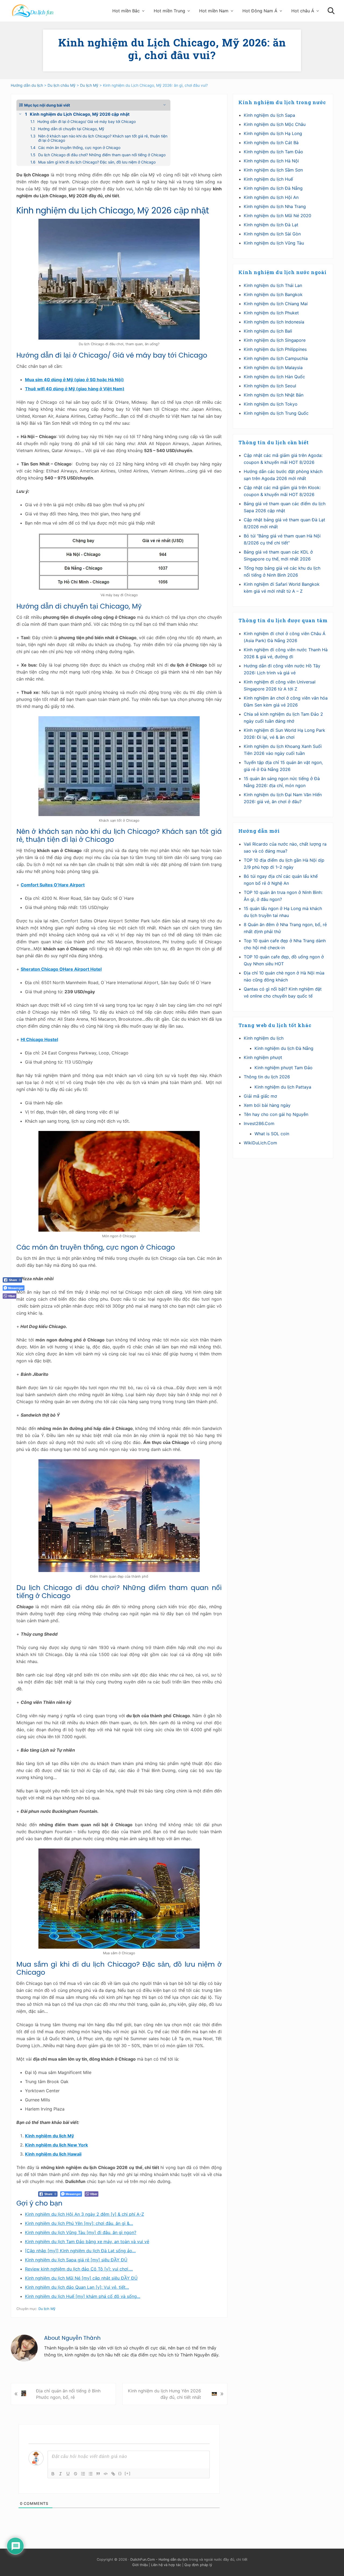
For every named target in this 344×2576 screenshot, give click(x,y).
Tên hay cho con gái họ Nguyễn (276, 1114)
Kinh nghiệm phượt (263, 1057)
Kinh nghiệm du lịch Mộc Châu (275, 124)
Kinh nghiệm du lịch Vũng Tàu (274, 243)
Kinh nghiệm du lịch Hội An (271, 197)
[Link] (113, 2474)
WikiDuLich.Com (260, 1143)
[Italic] (60, 2474)
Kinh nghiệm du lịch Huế (268, 179)
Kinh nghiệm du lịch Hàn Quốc (274, 377)
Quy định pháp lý (198, 2565)
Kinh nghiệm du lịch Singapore (275, 340)
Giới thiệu (140, 2565)
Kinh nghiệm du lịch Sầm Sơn (273, 170)
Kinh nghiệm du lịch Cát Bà (271, 143)
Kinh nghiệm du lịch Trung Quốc (276, 413)
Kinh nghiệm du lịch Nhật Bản (274, 395)
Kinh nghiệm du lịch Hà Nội (271, 161)
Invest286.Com (259, 1123)
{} (120, 2473)
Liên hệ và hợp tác (166, 2565)
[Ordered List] (83, 2474)
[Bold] (53, 2474)
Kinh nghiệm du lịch (264, 1038)
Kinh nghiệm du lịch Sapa (269, 115)
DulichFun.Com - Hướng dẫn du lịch (159, 2559)
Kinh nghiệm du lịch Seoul (270, 386)
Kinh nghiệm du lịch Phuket (271, 313)
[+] (128, 2473)
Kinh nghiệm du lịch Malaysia (273, 368)
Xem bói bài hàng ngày (267, 1105)
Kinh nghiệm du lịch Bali (268, 331)
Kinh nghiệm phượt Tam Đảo (284, 1068)
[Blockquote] (98, 2474)
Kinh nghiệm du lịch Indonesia (274, 322)
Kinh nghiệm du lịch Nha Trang (275, 206)
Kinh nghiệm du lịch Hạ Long (273, 133)
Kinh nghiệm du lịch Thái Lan (273, 285)
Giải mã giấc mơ (260, 1096)
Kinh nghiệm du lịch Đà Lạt (271, 225)
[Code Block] (106, 2474)
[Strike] (76, 2474)
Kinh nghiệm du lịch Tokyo (271, 404)
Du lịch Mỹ (47, 2309)
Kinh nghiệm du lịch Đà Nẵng (273, 188)
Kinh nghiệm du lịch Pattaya (283, 1087)
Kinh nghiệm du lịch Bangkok (273, 294)
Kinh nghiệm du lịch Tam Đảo (273, 152)
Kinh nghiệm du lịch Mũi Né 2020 (277, 216)
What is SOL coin (272, 1134)
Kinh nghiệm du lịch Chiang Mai (276, 304)
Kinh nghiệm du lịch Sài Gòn (272, 234)
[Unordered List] (91, 2474)
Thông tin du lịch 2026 (267, 1077)
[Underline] (68, 2474)
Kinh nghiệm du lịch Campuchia (276, 358)
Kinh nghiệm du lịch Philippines (275, 349)
